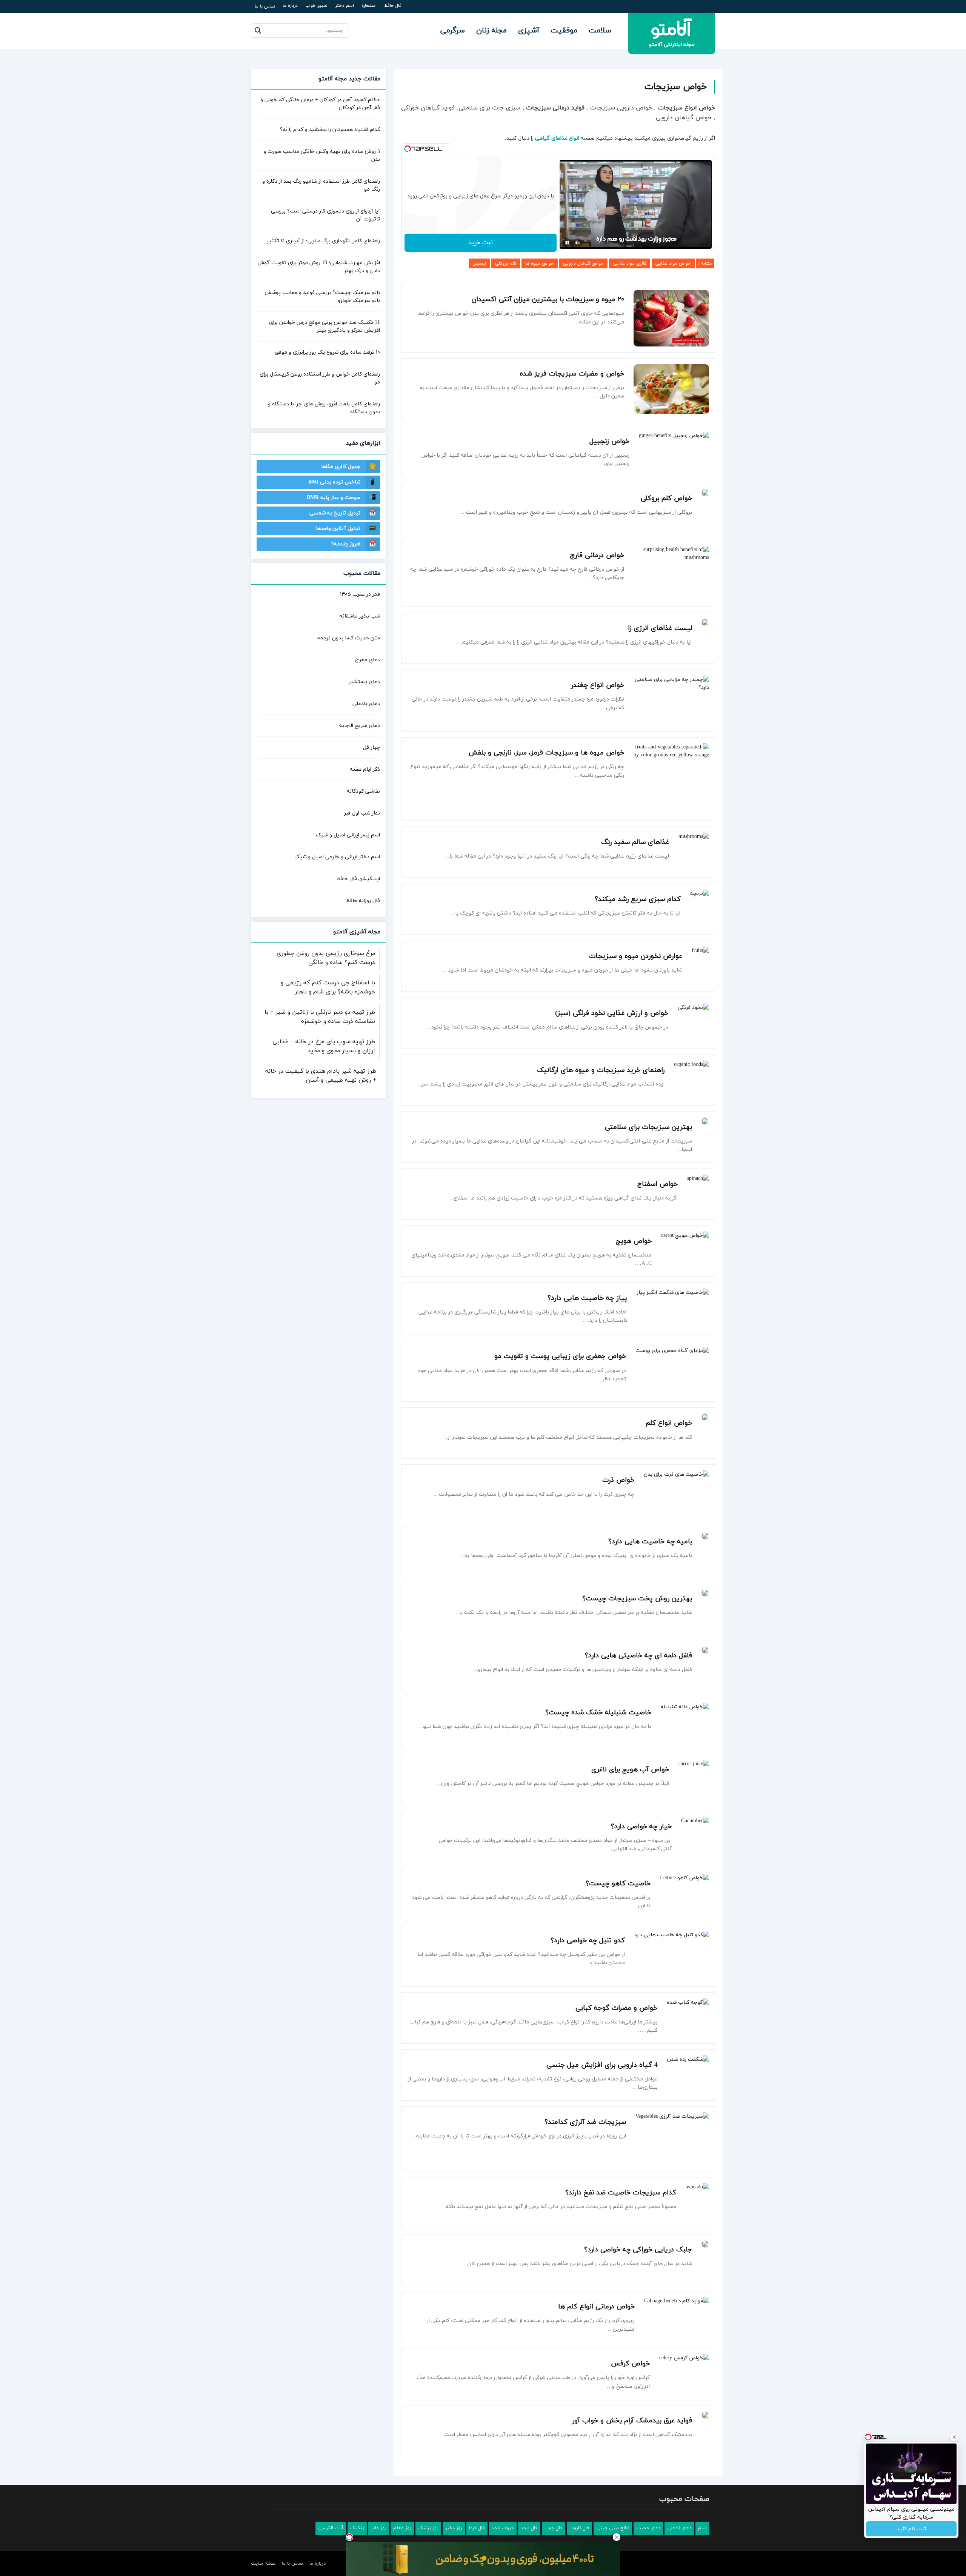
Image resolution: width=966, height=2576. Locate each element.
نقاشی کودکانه (363, 791)
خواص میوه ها (540, 263)
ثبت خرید (481, 243)
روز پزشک (428, 2528)
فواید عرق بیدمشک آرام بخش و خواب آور (632, 2421)
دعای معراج (368, 660)
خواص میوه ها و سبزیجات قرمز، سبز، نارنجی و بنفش (546, 753)
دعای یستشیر (364, 682)
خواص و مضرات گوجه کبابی (616, 2008)
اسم (702, 2528)
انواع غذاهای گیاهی (557, 138)
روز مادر (379, 2528)
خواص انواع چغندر (598, 685)
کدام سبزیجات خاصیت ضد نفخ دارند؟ (621, 2193)
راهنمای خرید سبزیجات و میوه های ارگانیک (601, 1070)
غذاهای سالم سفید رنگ (635, 842)
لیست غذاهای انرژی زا (660, 628)
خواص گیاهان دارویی (583, 263)
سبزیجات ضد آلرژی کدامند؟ (585, 2122)
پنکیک (357, 2528)
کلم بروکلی (506, 263)
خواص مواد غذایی (673, 263)
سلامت (600, 31)
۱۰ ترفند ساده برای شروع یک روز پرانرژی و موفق (327, 352)
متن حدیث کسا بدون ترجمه (349, 638)
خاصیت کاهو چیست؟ (618, 1884)
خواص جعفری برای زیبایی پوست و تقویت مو (560, 1356)
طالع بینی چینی (613, 2528)
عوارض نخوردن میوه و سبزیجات (636, 956)
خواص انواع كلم (669, 1423)
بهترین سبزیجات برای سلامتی (648, 1127)
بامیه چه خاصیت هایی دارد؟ (650, 1542)
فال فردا (477, 2528)
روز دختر (454, 2528)
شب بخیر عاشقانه (360, 616)
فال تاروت (579, 2528)
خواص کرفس (630, 2364)
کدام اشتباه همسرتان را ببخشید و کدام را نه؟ (330, 130)
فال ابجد (529, 2528)
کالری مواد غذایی (630, 263)
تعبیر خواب (316, 6)
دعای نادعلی (366, 704)
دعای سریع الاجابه (360, 726)
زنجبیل (479, 263)
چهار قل (371, 748)
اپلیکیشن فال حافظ (358, 879)
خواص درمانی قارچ (597, 555)
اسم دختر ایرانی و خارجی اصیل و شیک (337, 857)
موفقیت (564, 31)
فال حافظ (393, 6)
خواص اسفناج (658, 1184)
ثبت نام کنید (911, 2529)
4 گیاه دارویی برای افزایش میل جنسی (602, 2065)
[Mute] (578, 243)
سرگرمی (453, 31)
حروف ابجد (503, 2528)
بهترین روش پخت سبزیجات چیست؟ (637, 1599)
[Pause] (567, 243)
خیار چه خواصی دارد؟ (641, 1827)
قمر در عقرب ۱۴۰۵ (360, 594)
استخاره (369, 6)
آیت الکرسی (331, 2528)
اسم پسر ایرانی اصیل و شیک (348, 835)
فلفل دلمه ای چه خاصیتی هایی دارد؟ (638, 1656)
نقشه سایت (263, 2564)
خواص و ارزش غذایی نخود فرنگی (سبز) (612, 1013)
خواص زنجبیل (609, 441)
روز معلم (402, 2528)
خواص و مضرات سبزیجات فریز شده (572, 374)
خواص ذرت (618, 1480)
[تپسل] (408, 149)
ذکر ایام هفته (365, 769)
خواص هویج (634, 1241)
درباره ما (290, 6)
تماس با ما (265, 6)
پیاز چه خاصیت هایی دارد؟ (587, 1298)
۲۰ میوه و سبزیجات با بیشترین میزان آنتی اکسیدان (548, 299)
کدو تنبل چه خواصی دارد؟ (588, 1941)
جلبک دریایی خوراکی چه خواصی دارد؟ (638, 2250)
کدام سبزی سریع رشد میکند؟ (638, 899)
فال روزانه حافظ (363, 901)
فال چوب (554, 2528)
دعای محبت (648, 2528)
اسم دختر (345, 6)
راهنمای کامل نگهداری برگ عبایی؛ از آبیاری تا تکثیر (323, 241)
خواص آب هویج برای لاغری (630, 1770)
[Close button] (617, 2537)
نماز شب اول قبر (362, 813)
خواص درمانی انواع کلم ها (596, 2307)
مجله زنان (491, 31)
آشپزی (529, 31)
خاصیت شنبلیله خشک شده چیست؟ (598, 1713)
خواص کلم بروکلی (666, 498)
